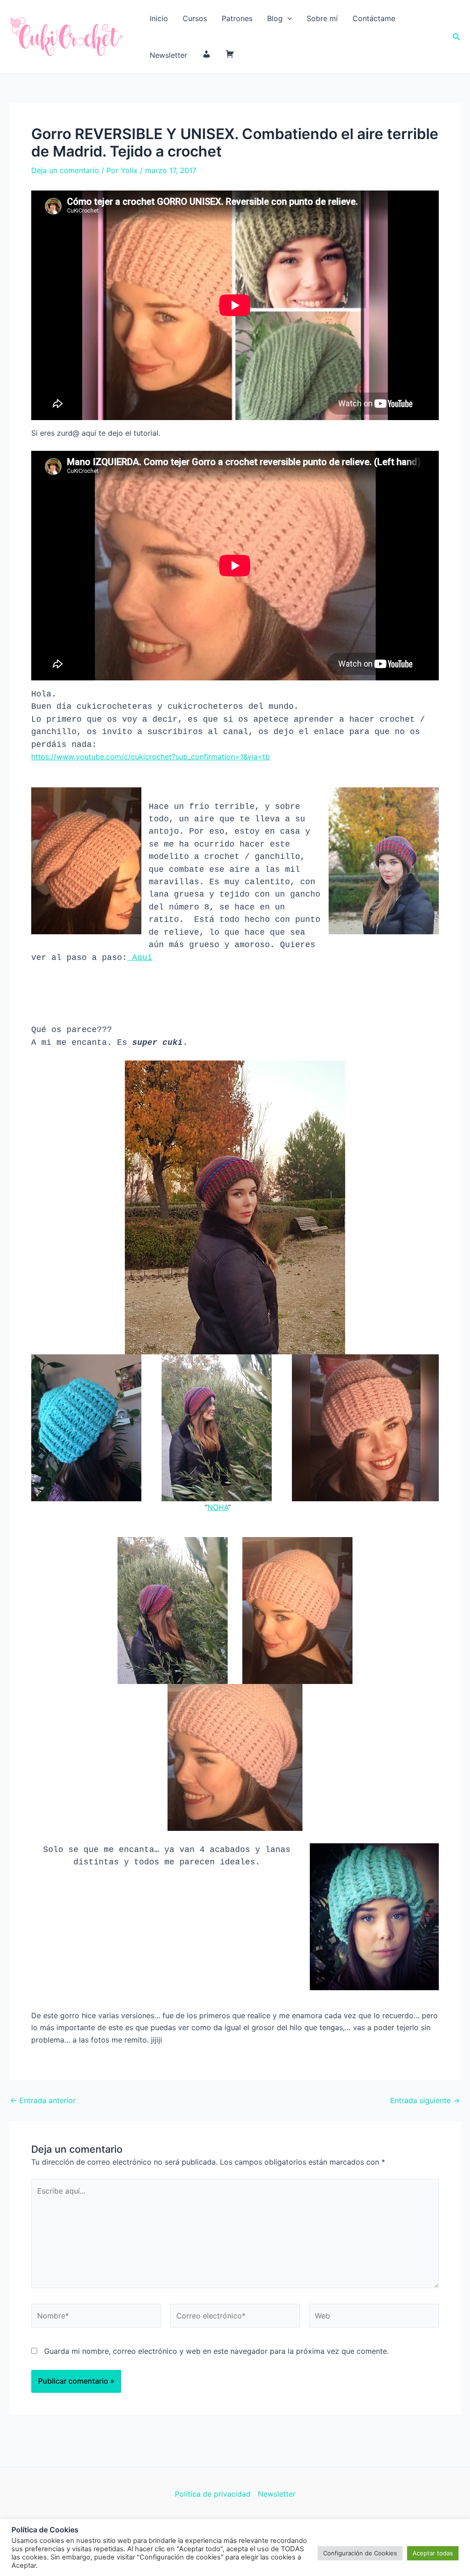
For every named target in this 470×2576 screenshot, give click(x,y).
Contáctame (374, 18)
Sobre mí (322, 18)
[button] (287, 18)
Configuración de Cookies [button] (360, 2553)
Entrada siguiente (425, 2100)
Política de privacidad (213, 2494)
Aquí (140, 958)
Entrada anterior (43, 2100)
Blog (275, 18)
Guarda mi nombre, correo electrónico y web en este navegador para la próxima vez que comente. (216, 2351)
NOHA (218, 1507)
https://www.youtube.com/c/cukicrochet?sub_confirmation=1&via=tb (151, 757)
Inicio (159, 18)
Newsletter (168, 55)
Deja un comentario (65, 170)
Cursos (195, 18)
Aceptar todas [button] (433, 2553)
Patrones (237, 18)
